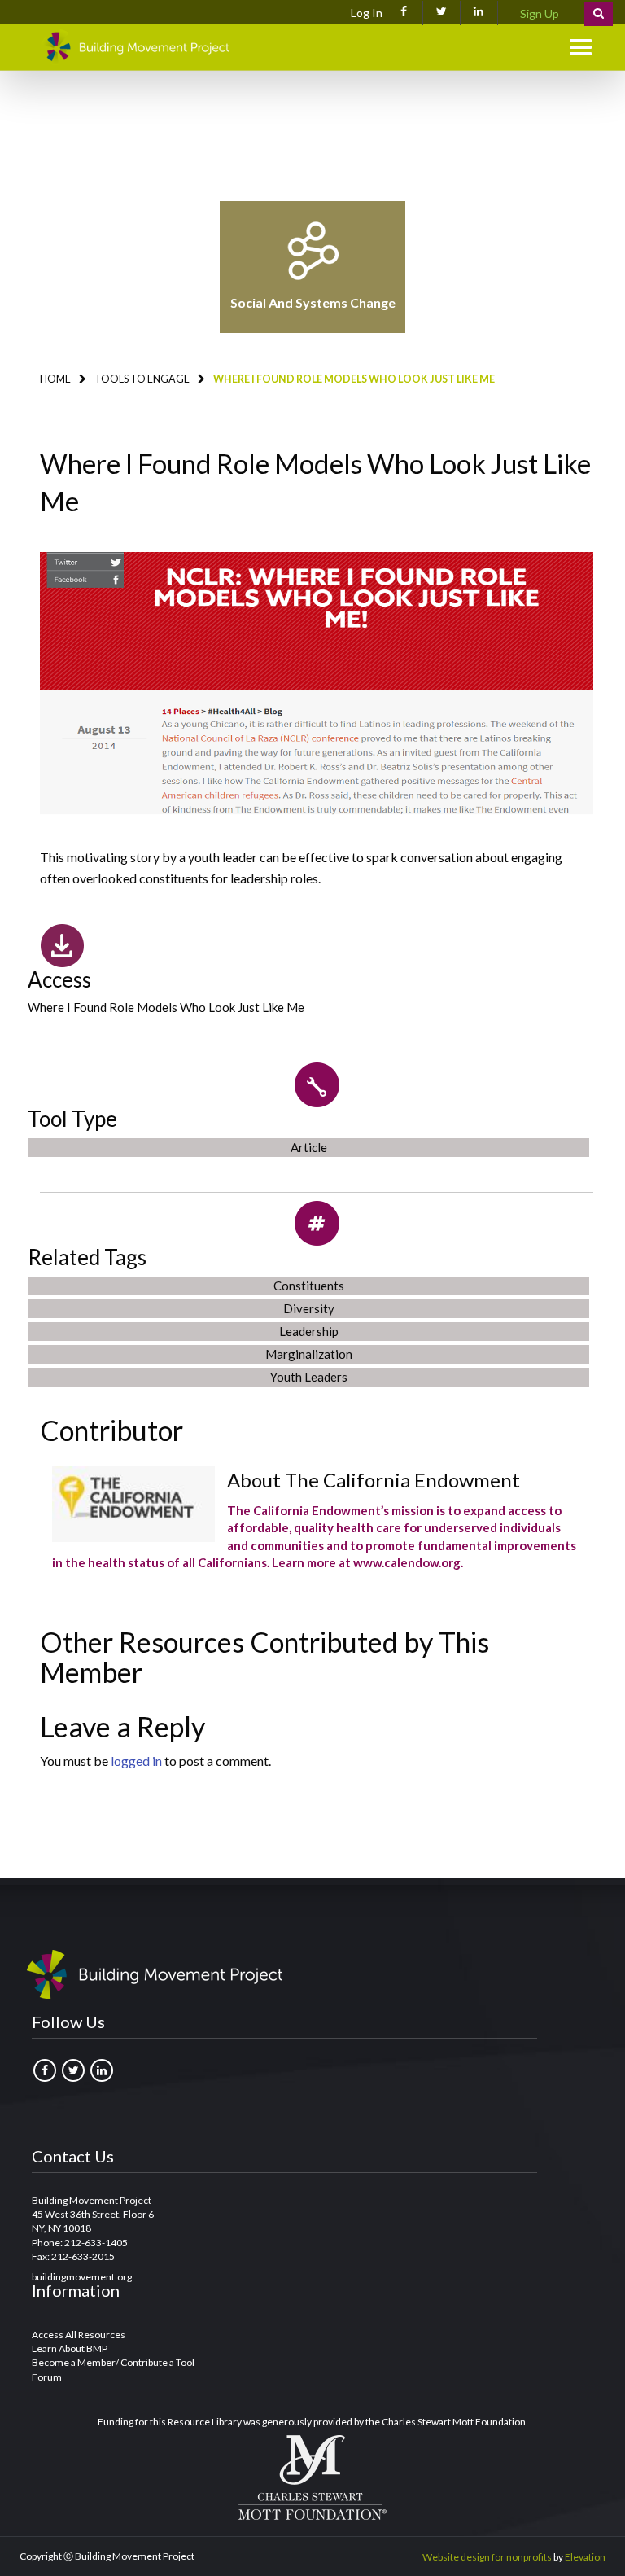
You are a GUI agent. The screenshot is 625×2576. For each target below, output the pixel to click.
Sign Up (540, 13)
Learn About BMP (70, 2348)
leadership (309, 1331)
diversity (309, 1308)
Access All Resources (79, 2335)
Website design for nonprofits (487, 2557)
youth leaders (309, 1377)
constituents (309, 1286)
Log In (367, 13)
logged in (136, 1761)
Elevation (585, 2557)
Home (55, 379)
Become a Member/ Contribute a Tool (113, 2362)
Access (59, 979)
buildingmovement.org (82, 2277)
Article (309, 1147)
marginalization (309, 1354)
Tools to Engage (142, 379)
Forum (47, 2377)
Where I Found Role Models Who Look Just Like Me (166, 1007)
